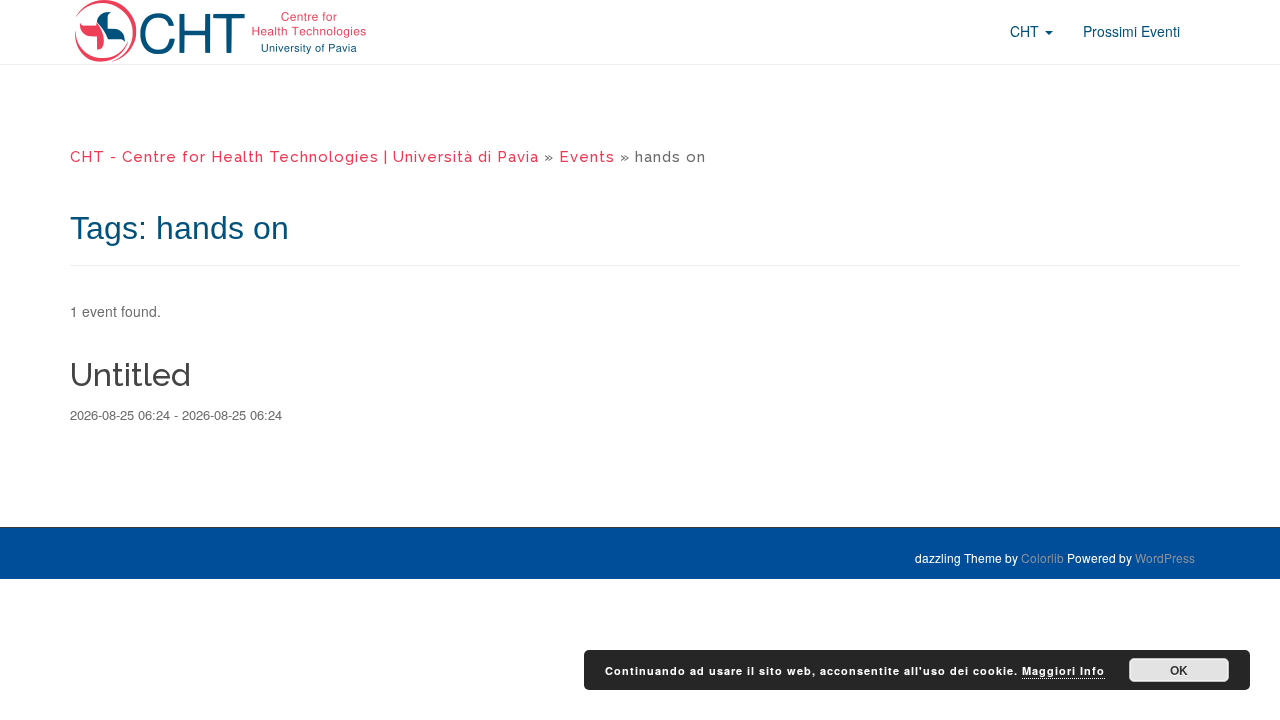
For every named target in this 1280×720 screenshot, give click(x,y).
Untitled (130, 374)
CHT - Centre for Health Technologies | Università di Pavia (304, 157)
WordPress (1165, 557)
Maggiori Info (1063, 670)
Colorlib (1042, 557)
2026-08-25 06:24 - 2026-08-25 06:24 (176, 414)
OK (1179, 670)
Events (587, 157)
